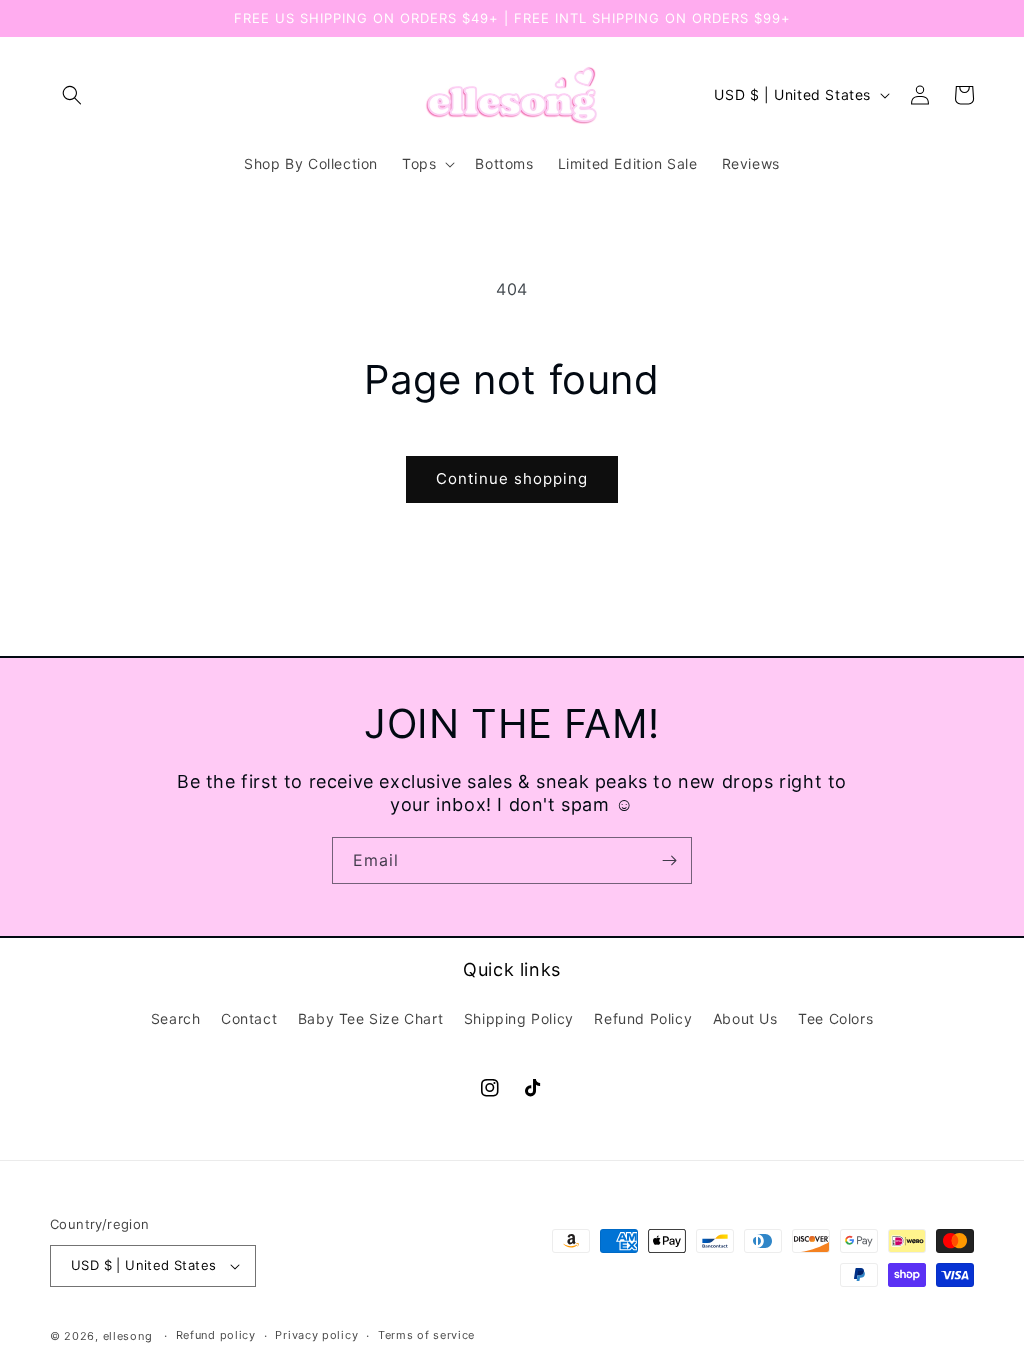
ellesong (128, 1336)
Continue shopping (512, 478)
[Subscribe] (669, 860)
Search (176, 1018)
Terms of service (426, 1335)
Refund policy (216, 1335)
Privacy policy (316, 1335)
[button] (72, 95)
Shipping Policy (519, 1018)
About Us (745, 1018)
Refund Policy (643, 1018)
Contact (249, 1018)
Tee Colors (835, 1018)
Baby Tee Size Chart (370, 1018)
